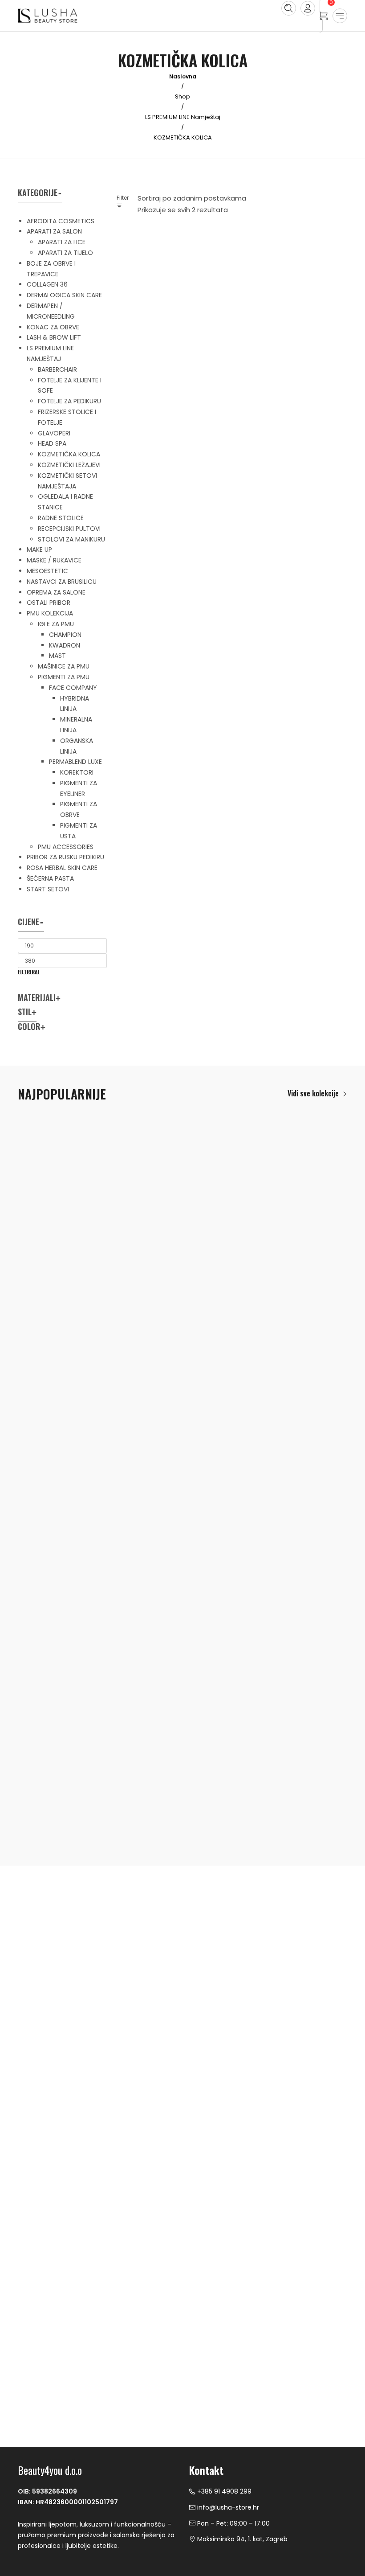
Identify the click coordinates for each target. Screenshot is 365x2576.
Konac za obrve (53, 327)
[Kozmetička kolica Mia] (291, 287)
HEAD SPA (52, 443)
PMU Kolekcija (50, 613)
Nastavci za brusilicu (62, 582)
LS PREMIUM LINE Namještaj (183, 117)
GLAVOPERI (54, 433)
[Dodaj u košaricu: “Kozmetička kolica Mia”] (292, 303)
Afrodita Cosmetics (61, 221)
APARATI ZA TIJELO (65, 253)
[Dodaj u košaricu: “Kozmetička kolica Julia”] (173, 303)
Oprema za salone (56, 592)
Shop (182, 96)
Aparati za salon (54, 231)
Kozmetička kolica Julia (158, 352)
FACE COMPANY (73, 688)
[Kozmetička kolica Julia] (172, 287)
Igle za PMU (56, 624)
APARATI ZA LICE (62, 242)
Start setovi (48, 889)
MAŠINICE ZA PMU (64, 666)
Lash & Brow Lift (54, 337)
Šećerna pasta (50, 878)
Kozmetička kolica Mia (274, 352)
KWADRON (65, 645)
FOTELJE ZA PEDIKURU (69, 401)
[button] (317, 1093)
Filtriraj (29, 972)
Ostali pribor (49, 603)
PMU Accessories (66, 847)
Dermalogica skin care (64, 295)
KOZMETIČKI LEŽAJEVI (69, 465)
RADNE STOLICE (61, 518)
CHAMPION (65, 635)
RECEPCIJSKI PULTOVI (69, 529)
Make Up (39, 550)
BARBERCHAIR (57, 369)
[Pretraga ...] (289, 8)
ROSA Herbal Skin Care (62, 868)
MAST (57, 656)
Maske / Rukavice (54, 560)
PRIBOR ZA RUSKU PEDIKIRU (65, 857)
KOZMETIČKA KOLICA (69, 454)
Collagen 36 (47, 284)
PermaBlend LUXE (75, 762)
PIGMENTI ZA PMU (64, 677)
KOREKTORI (77, 772)
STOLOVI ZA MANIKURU (71, 539)
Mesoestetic (47, 571)
